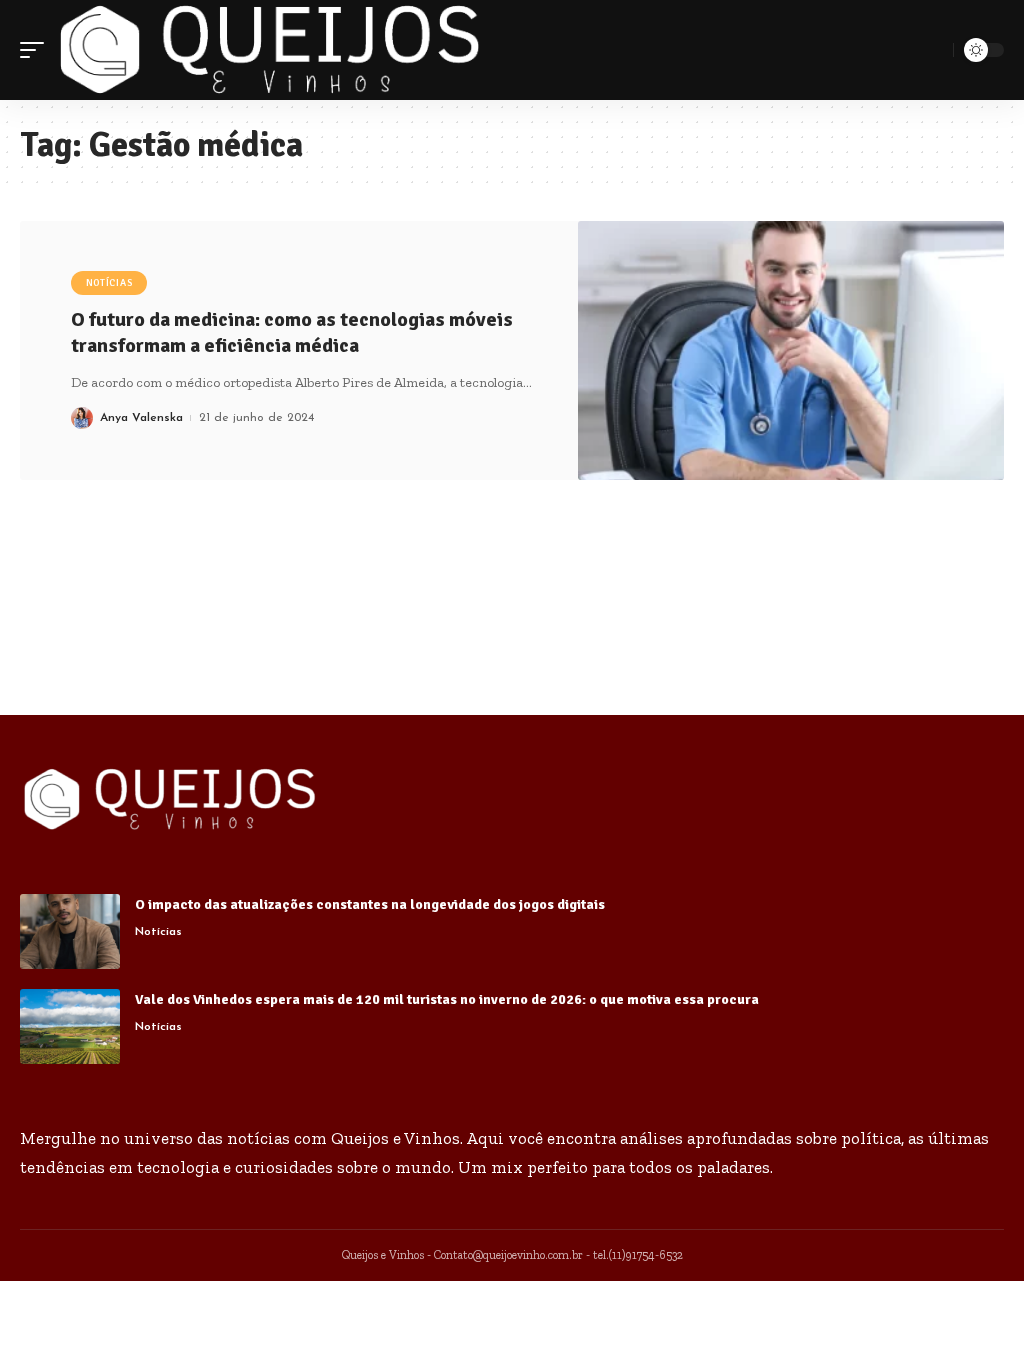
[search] (935, 50)
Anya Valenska (141, 418)
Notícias (109, 283)
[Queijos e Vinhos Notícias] (270, 50)
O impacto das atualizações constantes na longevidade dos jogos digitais (370, 904)
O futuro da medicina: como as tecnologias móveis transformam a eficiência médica (292, 332)
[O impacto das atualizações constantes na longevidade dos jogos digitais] (70, 931)
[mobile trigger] (37, 50)
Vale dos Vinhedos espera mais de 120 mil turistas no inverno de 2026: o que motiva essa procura (447, 999)
